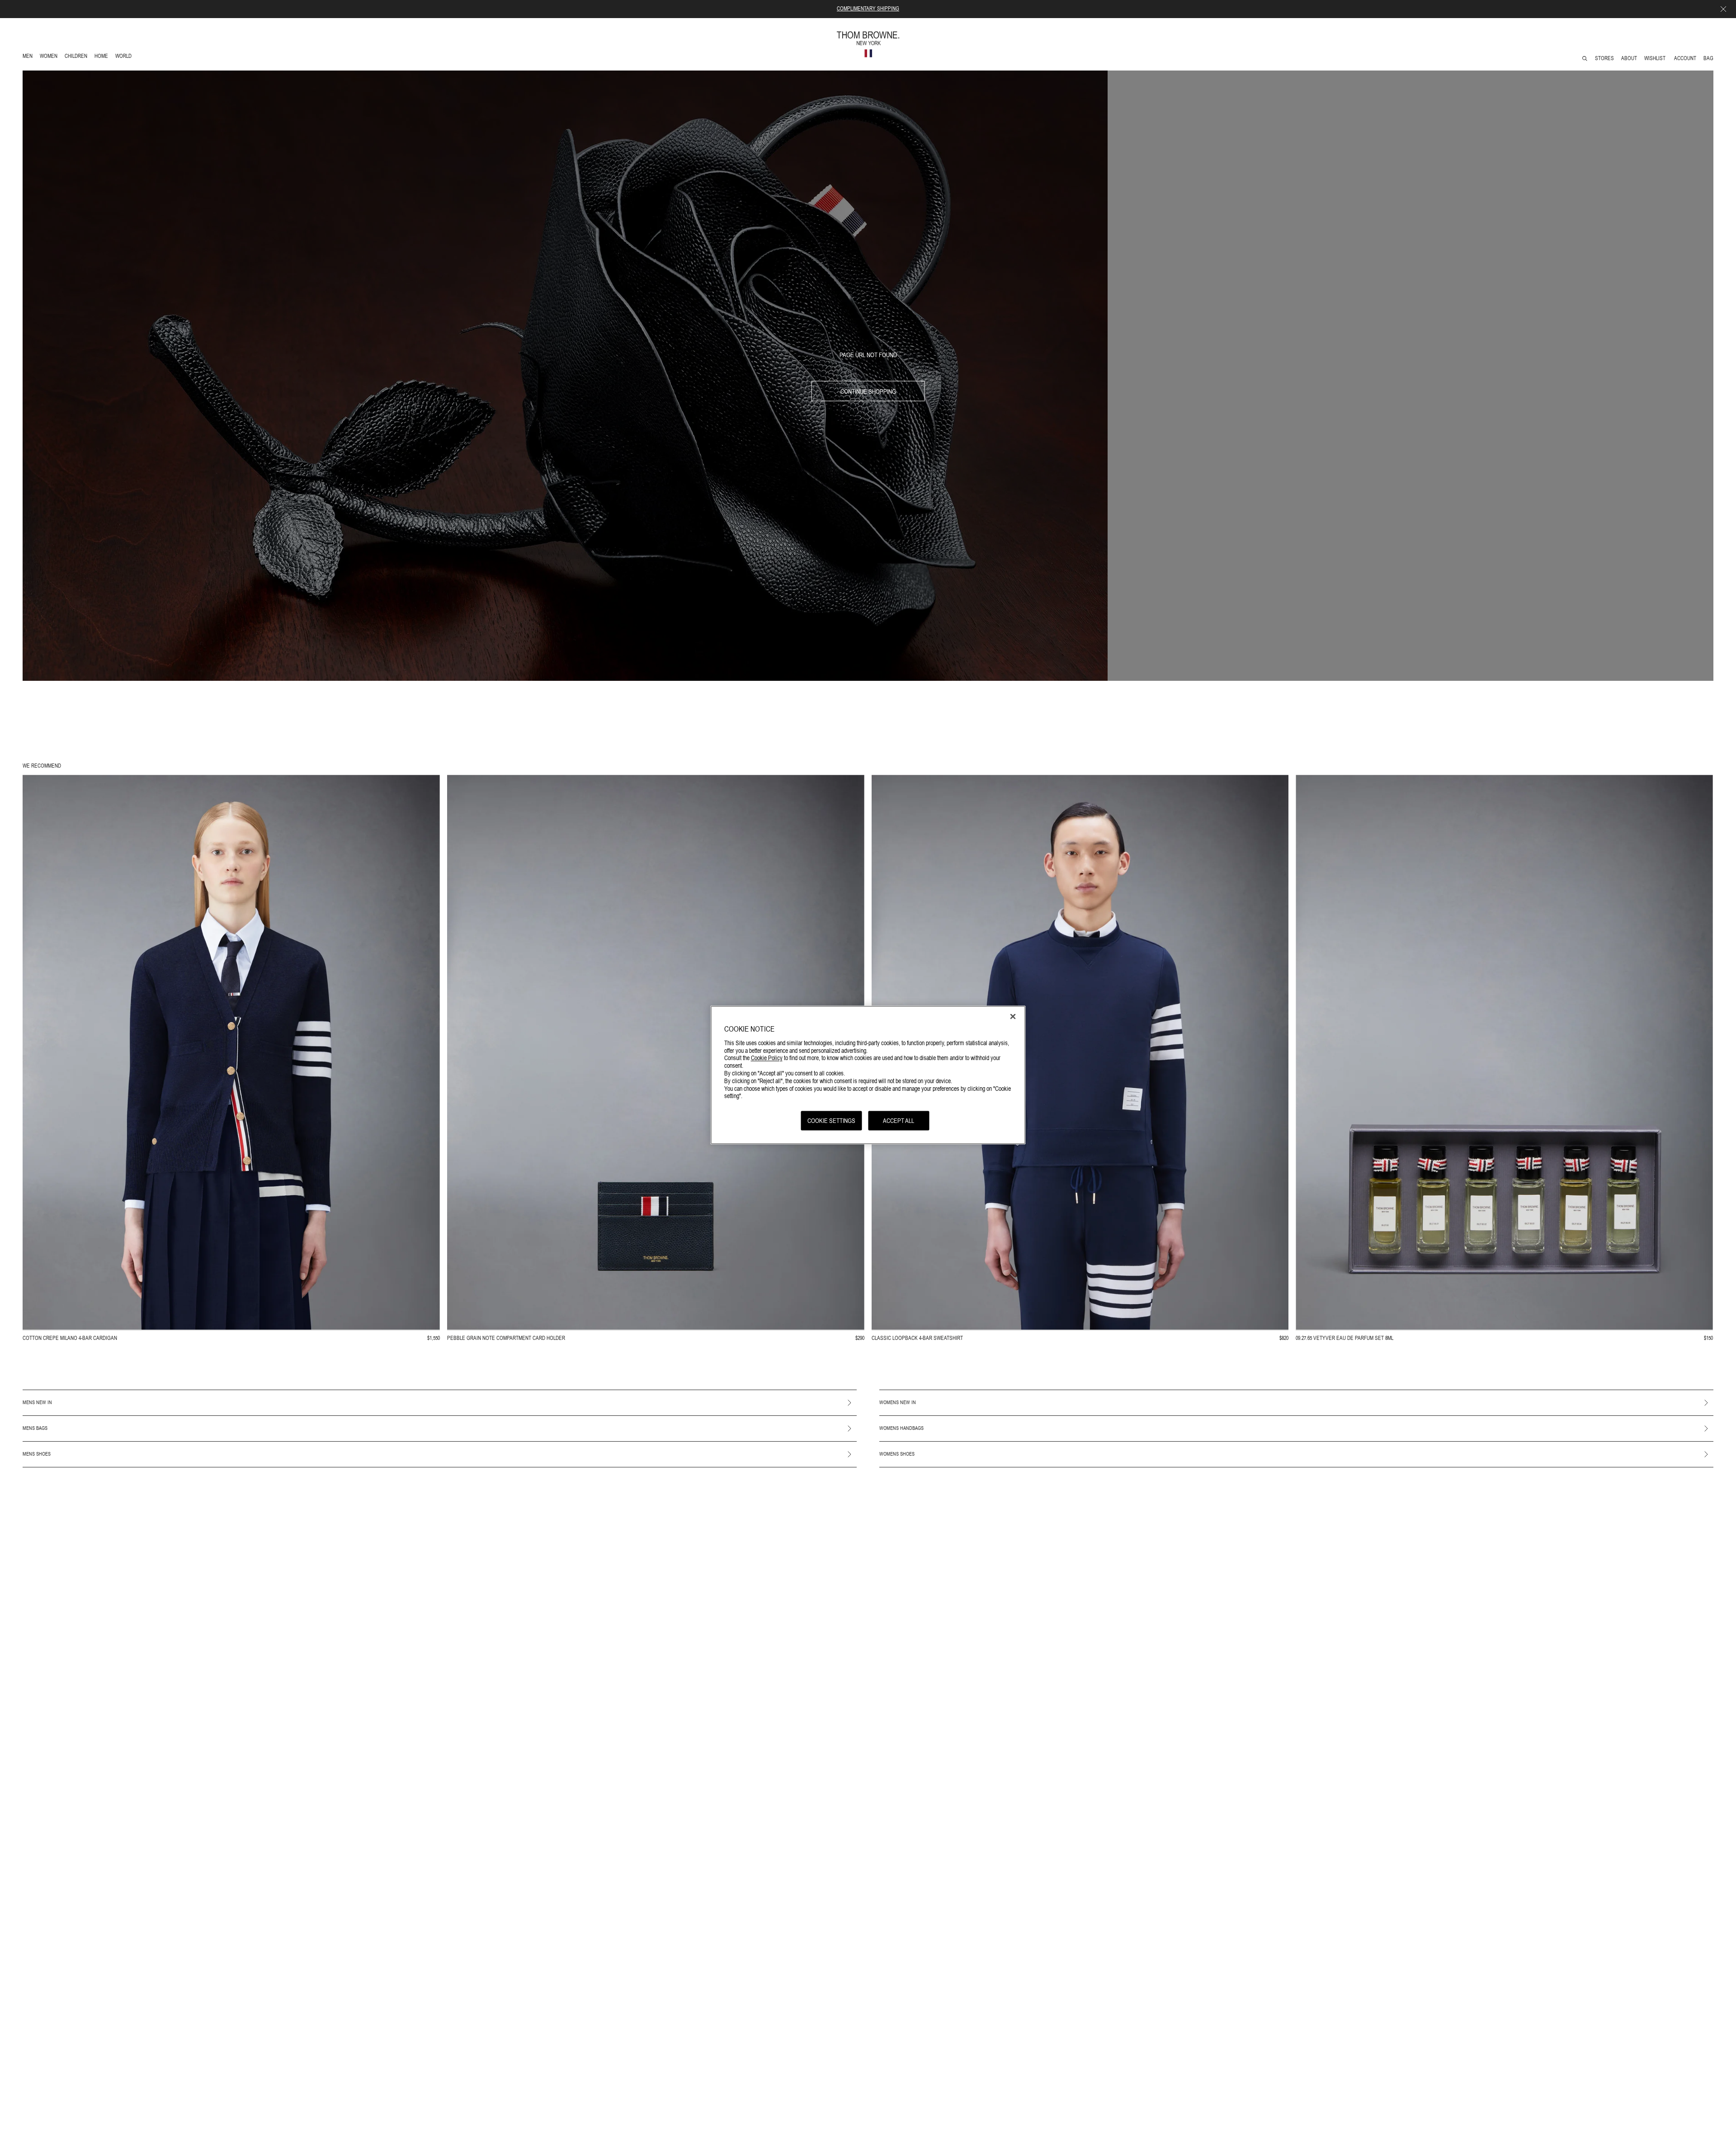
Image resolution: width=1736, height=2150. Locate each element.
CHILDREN (76, 57)
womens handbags (901, 1428)
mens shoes (37, 1454)
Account (1685, 58)
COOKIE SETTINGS (831, 1121)
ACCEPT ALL (899, 1121)
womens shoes (897, 1454)
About (1629, 58)
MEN (29, 57)
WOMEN (50, 57)
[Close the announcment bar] (1723, 9)
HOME (103, 57)
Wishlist (1656, 58)
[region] (868, 1075)
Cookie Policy (767, 1058)
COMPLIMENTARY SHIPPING (868, 9)
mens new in (37, 1402)
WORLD (125, 57)
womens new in (898, 1402)
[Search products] (1585, 59)
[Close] (1013, 1017)
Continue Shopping (868, 391)
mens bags (35, 1428)
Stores (1604, 58)
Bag (1708, 58)
